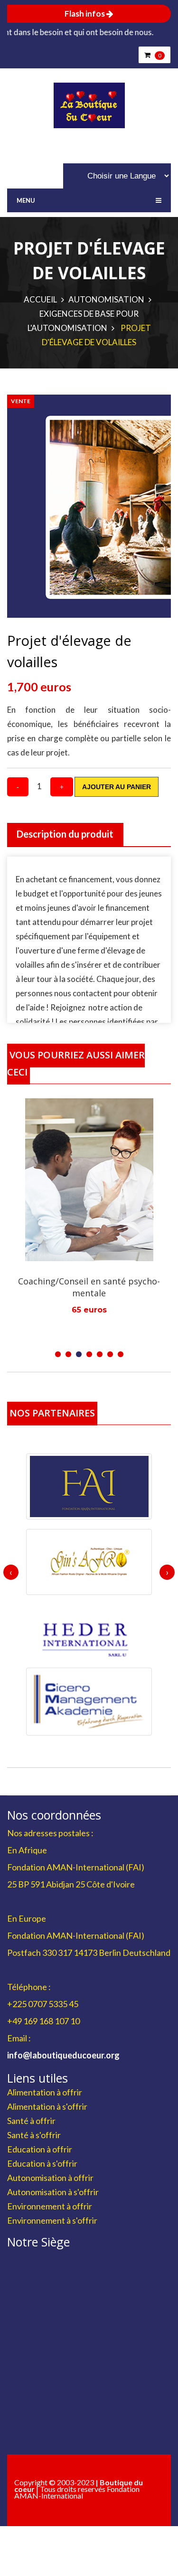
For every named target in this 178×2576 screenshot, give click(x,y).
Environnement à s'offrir (52, 2220)
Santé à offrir (31, 2121)
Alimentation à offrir (45, 2092)
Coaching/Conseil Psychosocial (89, 1281)
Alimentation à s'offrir (47, 2106)
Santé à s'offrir (34, 2135)
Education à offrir (40, 2149)
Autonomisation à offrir (50, 2178)
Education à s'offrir (42, 2163)
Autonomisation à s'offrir (53, 2192)
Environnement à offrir (50, 2206)
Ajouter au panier (117, 787)
